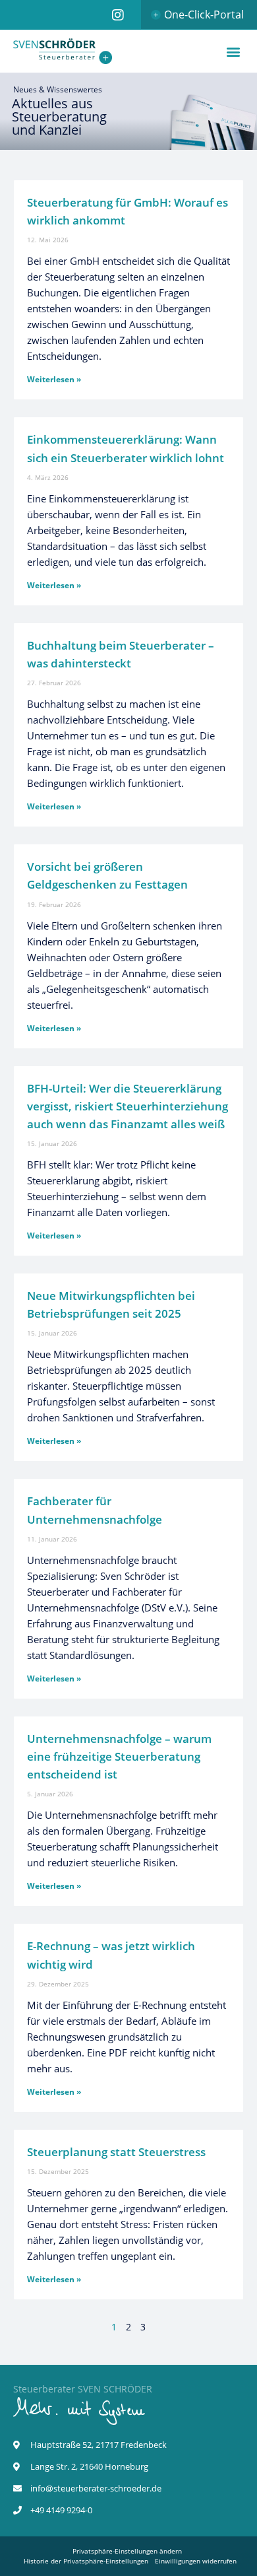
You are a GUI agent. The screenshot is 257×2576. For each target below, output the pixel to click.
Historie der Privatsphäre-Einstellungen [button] (86, 2561)
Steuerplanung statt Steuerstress (116, 2152)
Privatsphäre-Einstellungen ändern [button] (127, 2551)
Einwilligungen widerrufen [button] (196, 2561)
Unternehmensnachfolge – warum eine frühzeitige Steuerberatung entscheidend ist (119, 1756)
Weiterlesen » (54, 379)
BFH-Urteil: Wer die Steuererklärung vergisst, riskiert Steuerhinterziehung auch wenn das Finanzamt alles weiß (128, 1106)
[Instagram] (118, 15)
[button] (233, 51)
